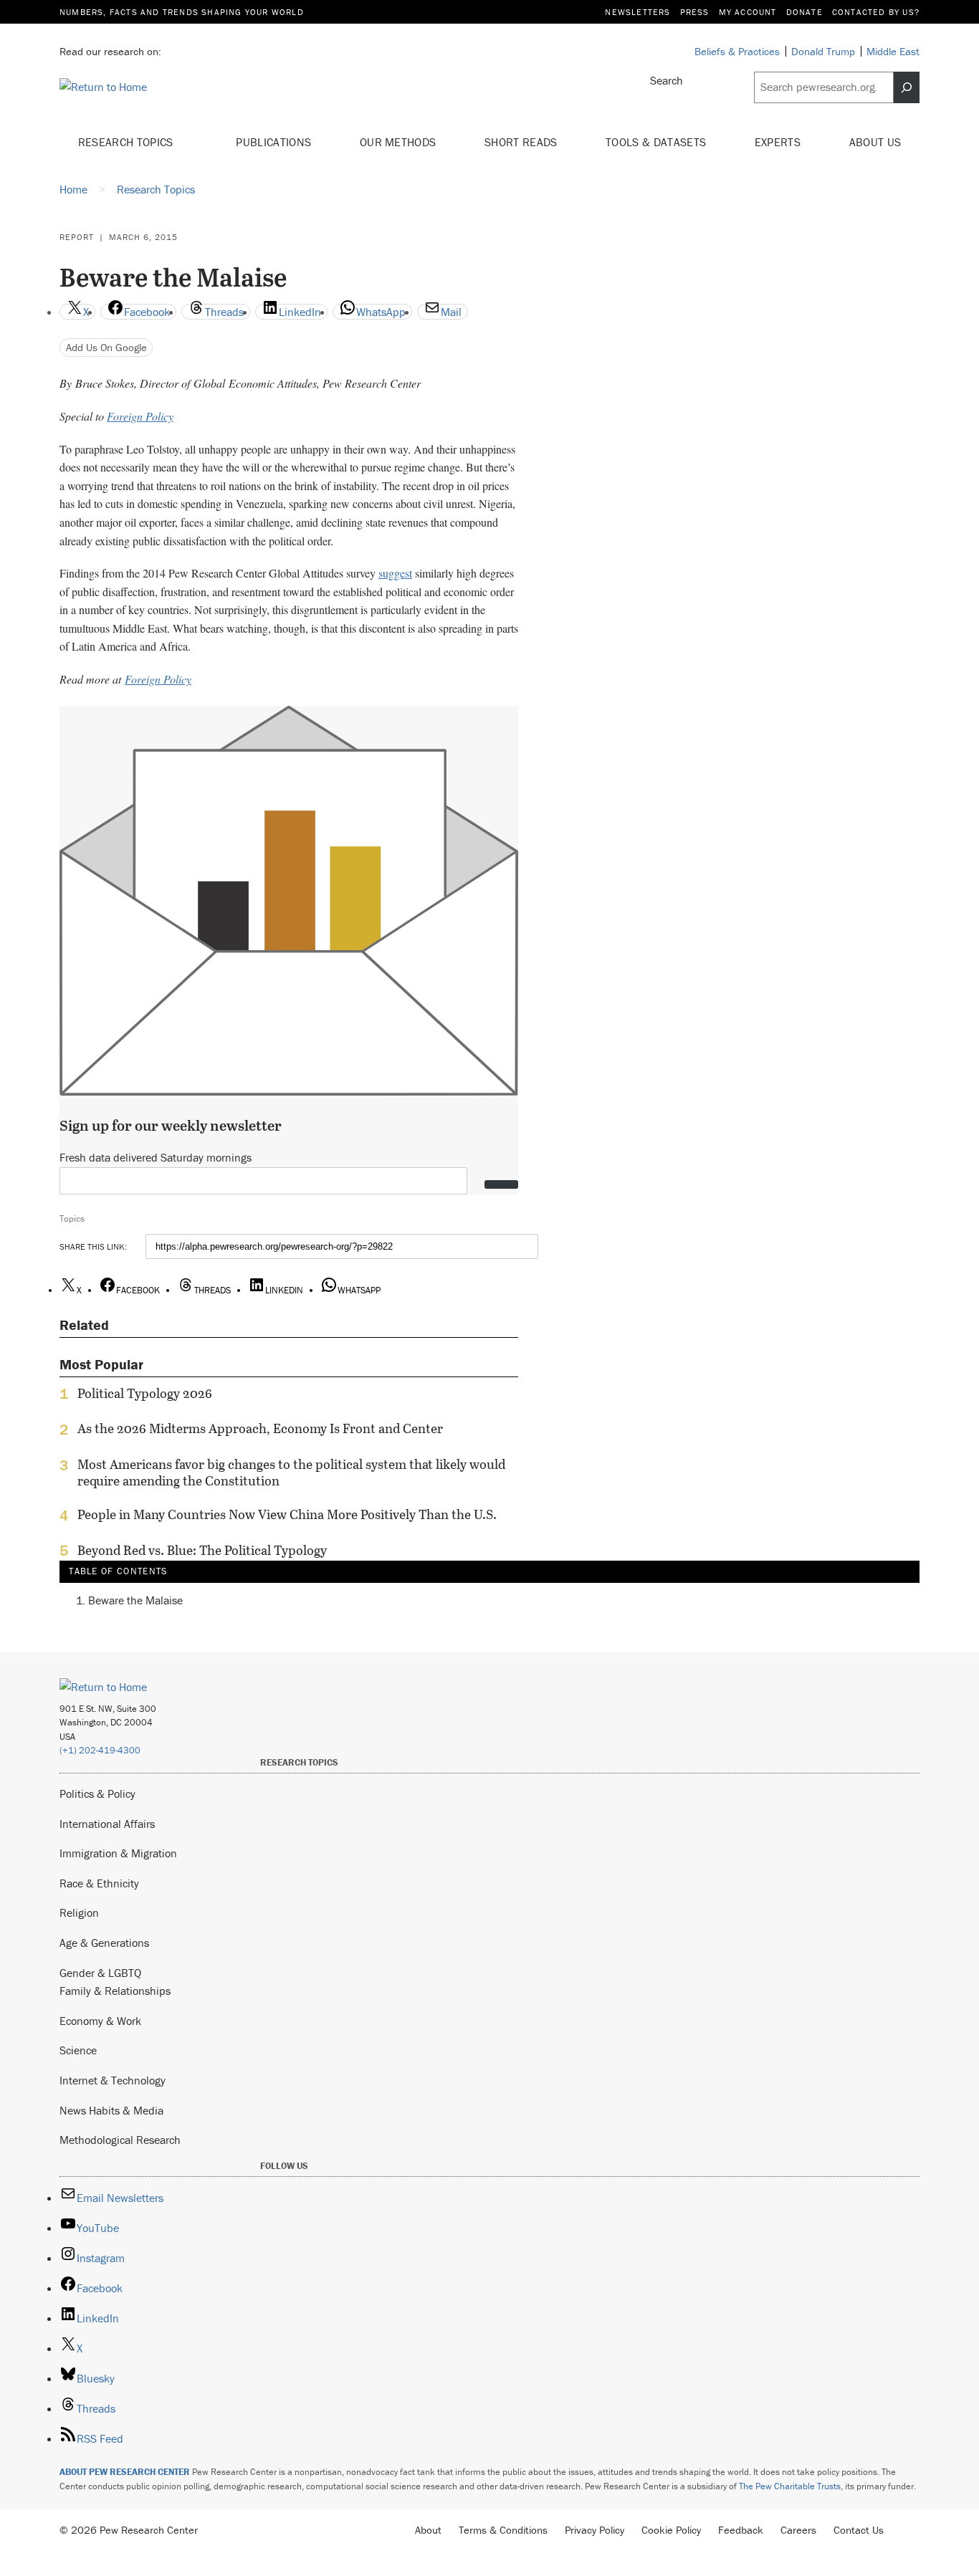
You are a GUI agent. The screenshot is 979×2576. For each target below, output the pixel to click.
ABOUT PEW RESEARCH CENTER (125, 2472)
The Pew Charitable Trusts (790, 2486)
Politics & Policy (97, 1794)
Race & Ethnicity (99, 1883)
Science (78, 2050)
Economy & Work (100, 2021)
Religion (79, 1912)
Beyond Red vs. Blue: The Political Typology (202, 1551)
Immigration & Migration (118, 1853)
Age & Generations (104, 1943)
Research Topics (127, 142)
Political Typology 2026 (145, 1394)
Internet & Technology (113, 2080)
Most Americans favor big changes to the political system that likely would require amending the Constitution (291, 1473)
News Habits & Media (111, 2110)
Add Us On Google (106, 347)
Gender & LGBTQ (100, 1973)
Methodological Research (120, 2140)
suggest (395, 573)
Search (667, 80)
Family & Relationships (115, 1991)
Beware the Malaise (135, 1600)
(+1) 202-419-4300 (100, 1750)
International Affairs (107, 1824)
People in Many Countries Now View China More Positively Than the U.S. (287, 1515)
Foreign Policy (140, 416)
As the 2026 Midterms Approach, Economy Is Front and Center (260, 1429)
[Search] (907, 87)
